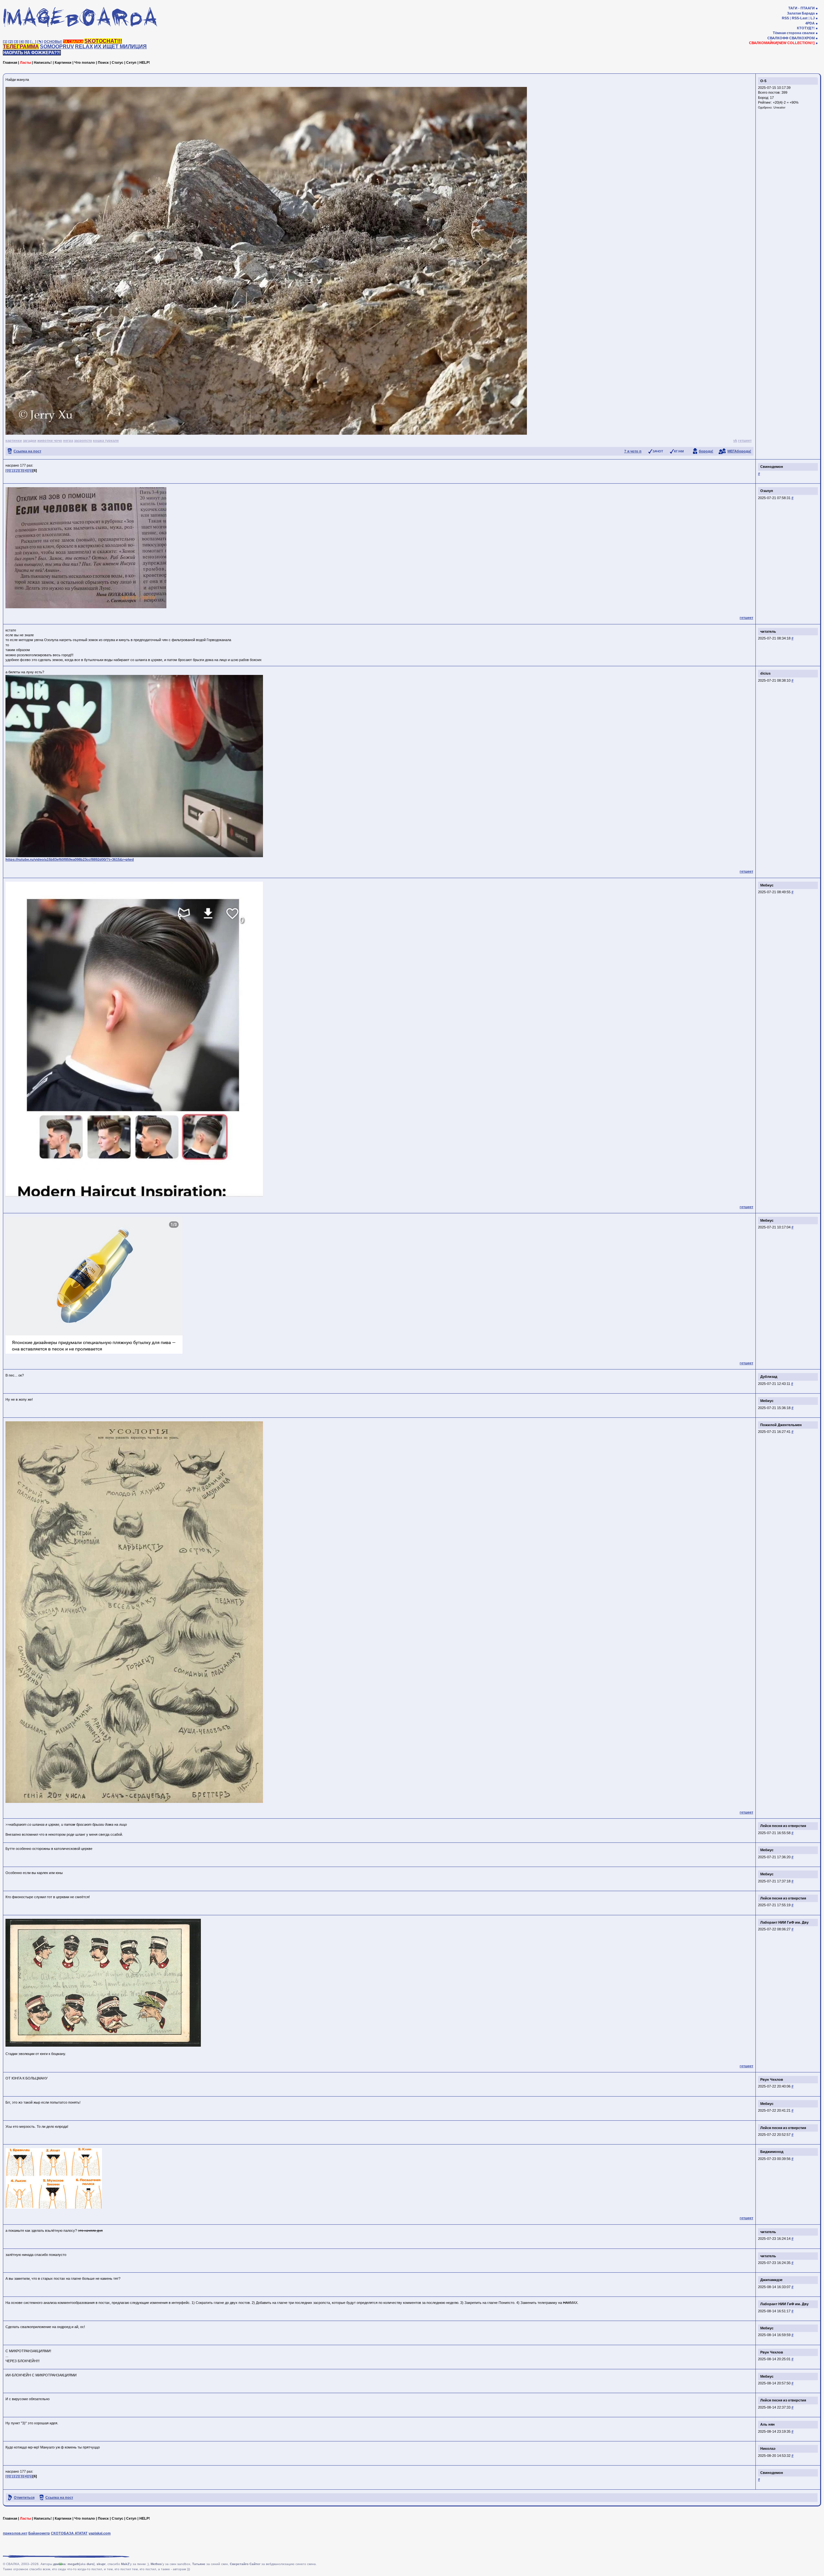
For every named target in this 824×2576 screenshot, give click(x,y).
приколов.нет (15, 2533)
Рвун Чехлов (772, 2079)
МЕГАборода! (739, 451)
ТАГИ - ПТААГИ (801, 8)
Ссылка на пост (27, 451)
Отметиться (24, 2497)
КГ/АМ (679, 451)
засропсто (83, 440)
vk (735, 440)
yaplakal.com (100, 2533)
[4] (22, 42)
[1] (5, 42)
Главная (10, 62)
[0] (8, 470)
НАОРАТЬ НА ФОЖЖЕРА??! (32, 53)
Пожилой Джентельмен (781, 1425)
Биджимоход (772, 2152)
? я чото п (633, 451)
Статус (117, 62)
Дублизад (769, 1377)
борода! (706, 451)
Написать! (43, 62)
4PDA (810, 23)
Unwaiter (779, 108)
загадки (30, 440)
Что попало (85, 62)
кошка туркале (106, 440)
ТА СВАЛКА (73, 42)
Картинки (63, 62)
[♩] (33, 42)
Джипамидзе (771, 2280)
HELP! (145, 62)
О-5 (763, 81)
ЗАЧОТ (658, 451)
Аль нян (768, 2424)
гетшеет (745, 440)
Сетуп (131, 62)
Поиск (103, 62)
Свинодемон (772, 467)
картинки (14, 440)
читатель (768, 631)
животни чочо (50, 440)
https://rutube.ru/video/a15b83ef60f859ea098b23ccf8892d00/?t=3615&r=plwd (70, 859)
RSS (785, 18)
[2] (11, 42)
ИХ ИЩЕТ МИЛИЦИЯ (120, 47)
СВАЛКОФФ (778, 38)
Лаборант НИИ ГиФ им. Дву (784, 1922)
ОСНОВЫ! (53, 42)
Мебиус (767, 885)
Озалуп (767, 491)
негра (68, 440)
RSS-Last (800, 18)
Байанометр (39, 2533)
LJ (813, 18)
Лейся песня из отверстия (783, 1826)
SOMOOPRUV (57, 47)
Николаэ (768, 2448)
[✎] (40, 42)
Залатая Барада (801, 13)
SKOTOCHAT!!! (103, 41)
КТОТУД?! (806, 28)
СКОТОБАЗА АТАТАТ (69, 2533)
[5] (27, 42)
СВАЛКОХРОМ (802, 38)
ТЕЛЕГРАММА (21, 47)
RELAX (84, 47)
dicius (765, 673)
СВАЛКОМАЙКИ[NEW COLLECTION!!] (782, 43)
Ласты (25, 62)
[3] (16, 42)
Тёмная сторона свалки (794, 33)
